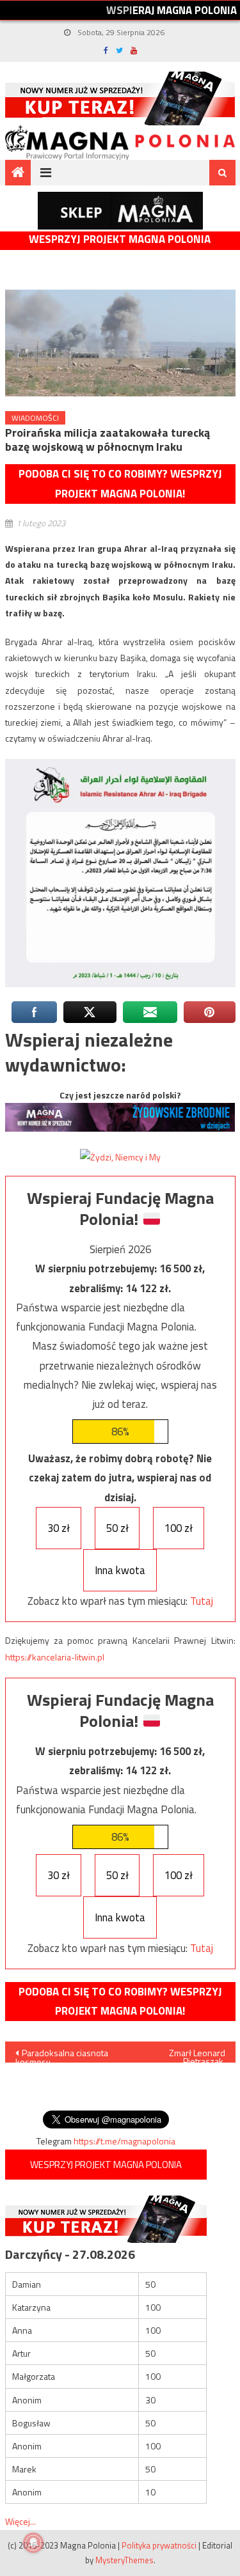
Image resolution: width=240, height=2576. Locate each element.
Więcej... (20, 2521)
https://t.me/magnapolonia (124, 2141)
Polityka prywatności (159, 2545)
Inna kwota (120, 1570)
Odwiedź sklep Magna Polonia (120, 211)
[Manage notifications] (33, 2543)
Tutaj (202, 1601)
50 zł (117, 1528)
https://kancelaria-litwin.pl (55, 1657)
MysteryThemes (124, 2560)
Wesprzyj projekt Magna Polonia (120, 239)
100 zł (179, 1528)
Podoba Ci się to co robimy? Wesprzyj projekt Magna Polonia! (120, 484)
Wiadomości (35, 418)
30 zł (59, 1528)
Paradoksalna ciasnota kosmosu (62, 2054)
